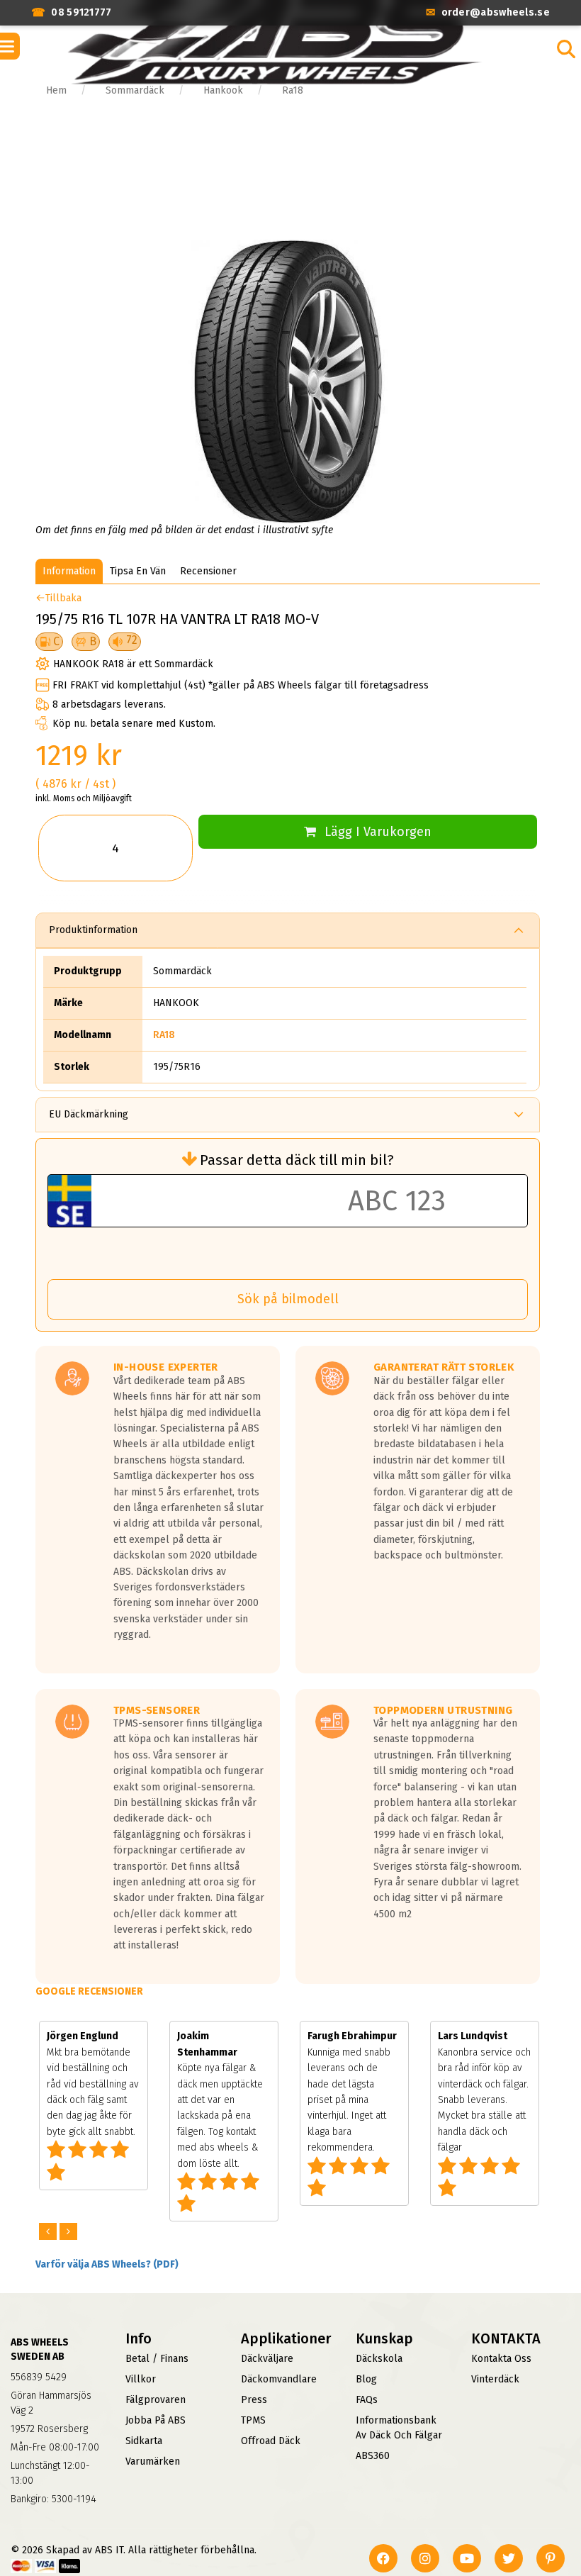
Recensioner (208, 571)
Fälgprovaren (156, 2400)
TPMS (253, 2420)
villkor (141, 2379)
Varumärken (153, 2461)
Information (69, 571)
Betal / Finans (157, 2359)
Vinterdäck (495, 2379)
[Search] (566, 49)
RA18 (164, 1035)
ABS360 (373, 2456)
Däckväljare (267, 2359)
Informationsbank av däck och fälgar (399, 2428)
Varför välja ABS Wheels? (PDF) (107, 2264)
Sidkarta (144, 2441)
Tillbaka (63, 598)
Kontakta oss (501, 2359)
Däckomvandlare (279, 2379)
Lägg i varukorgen (378, 832)
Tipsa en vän (138, 571)
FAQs (367, 2400)
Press (254, 2400)
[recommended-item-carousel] (49, 2232)
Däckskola (379, 2359)
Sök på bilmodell (288, 1299)
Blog (366, 2379)
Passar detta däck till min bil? (297, 1160)
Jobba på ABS (156, 2420)
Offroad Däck (271, 2441)
